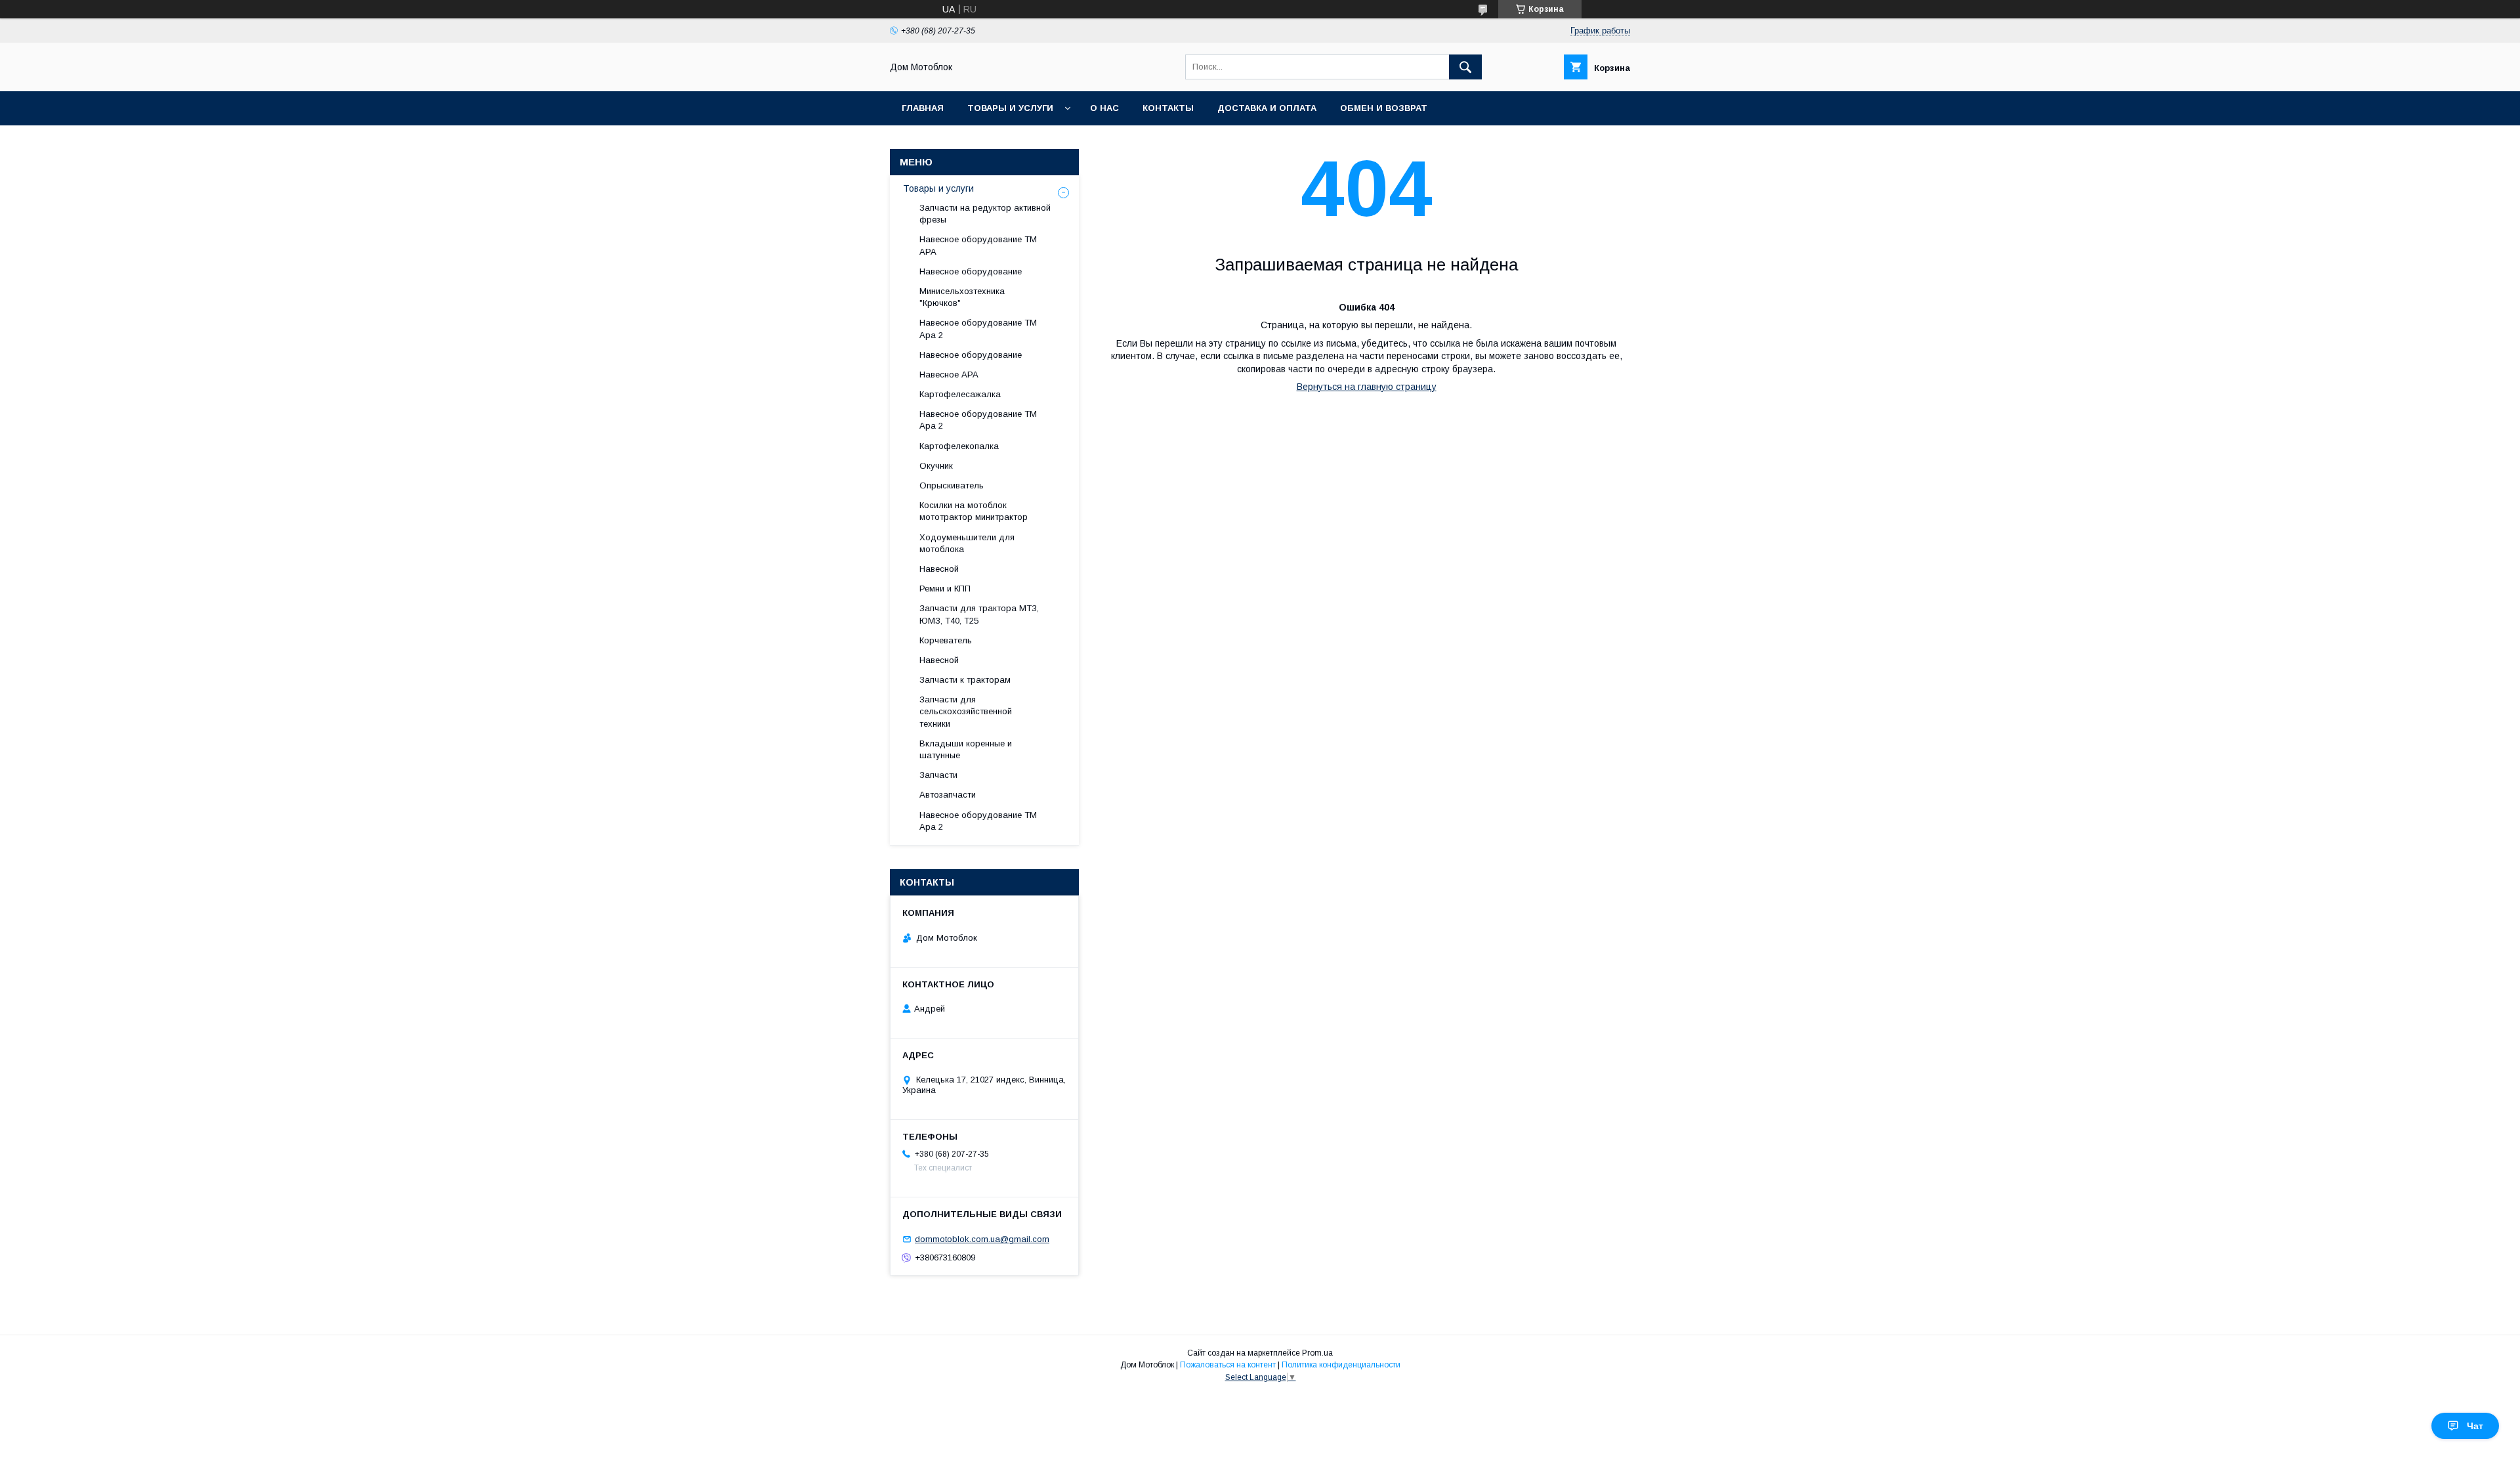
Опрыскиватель (952, 485)
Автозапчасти (948, 795)
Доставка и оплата (1267, 108)
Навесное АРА (949, 375)
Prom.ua (1317, 1353)
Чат (2475, 1426)
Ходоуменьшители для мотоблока (967, 543)
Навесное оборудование (971, 271)
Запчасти (938, 775)
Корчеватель (946, 640)
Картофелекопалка (959, 446)
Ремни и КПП (945, 589)
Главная (923, 108)
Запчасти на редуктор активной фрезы (985, 214)
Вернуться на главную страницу (1367, 387)
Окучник (936, 466)
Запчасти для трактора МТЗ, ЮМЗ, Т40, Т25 (979, 614)
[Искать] (1465, 67)
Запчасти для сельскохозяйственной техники (966, 711)
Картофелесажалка (960, 394)
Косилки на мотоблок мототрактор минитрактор (974, 511)
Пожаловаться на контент (1228, 1365)
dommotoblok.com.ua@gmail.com (982, 1239)
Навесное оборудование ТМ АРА (978, 245)
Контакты (1168, 108)
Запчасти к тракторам (965, 680)
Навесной (939, 569)
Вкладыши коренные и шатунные (966, 749)
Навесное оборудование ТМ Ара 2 (978, 329)
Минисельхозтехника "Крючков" (962, 297)
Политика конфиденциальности (1341, 1365)
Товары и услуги (1010, 108)
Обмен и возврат (1384, 108)
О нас (1104, 108)
